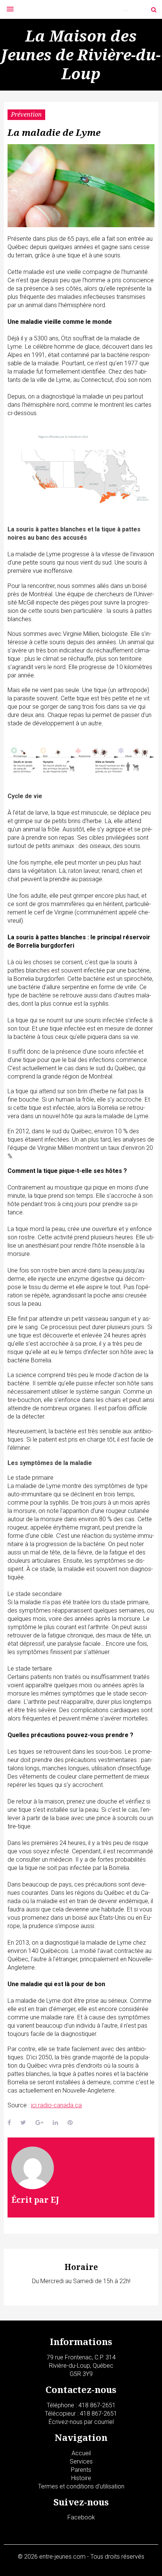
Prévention (26, 114)
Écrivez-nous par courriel (81, 2422)
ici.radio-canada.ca (56, 2105)
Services (81, 2461)
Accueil (81, 2453)
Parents (81, 2470)
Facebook (81, 2517)
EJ (55, 2200)
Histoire (81, 2478)
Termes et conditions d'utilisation (81, 2486)
